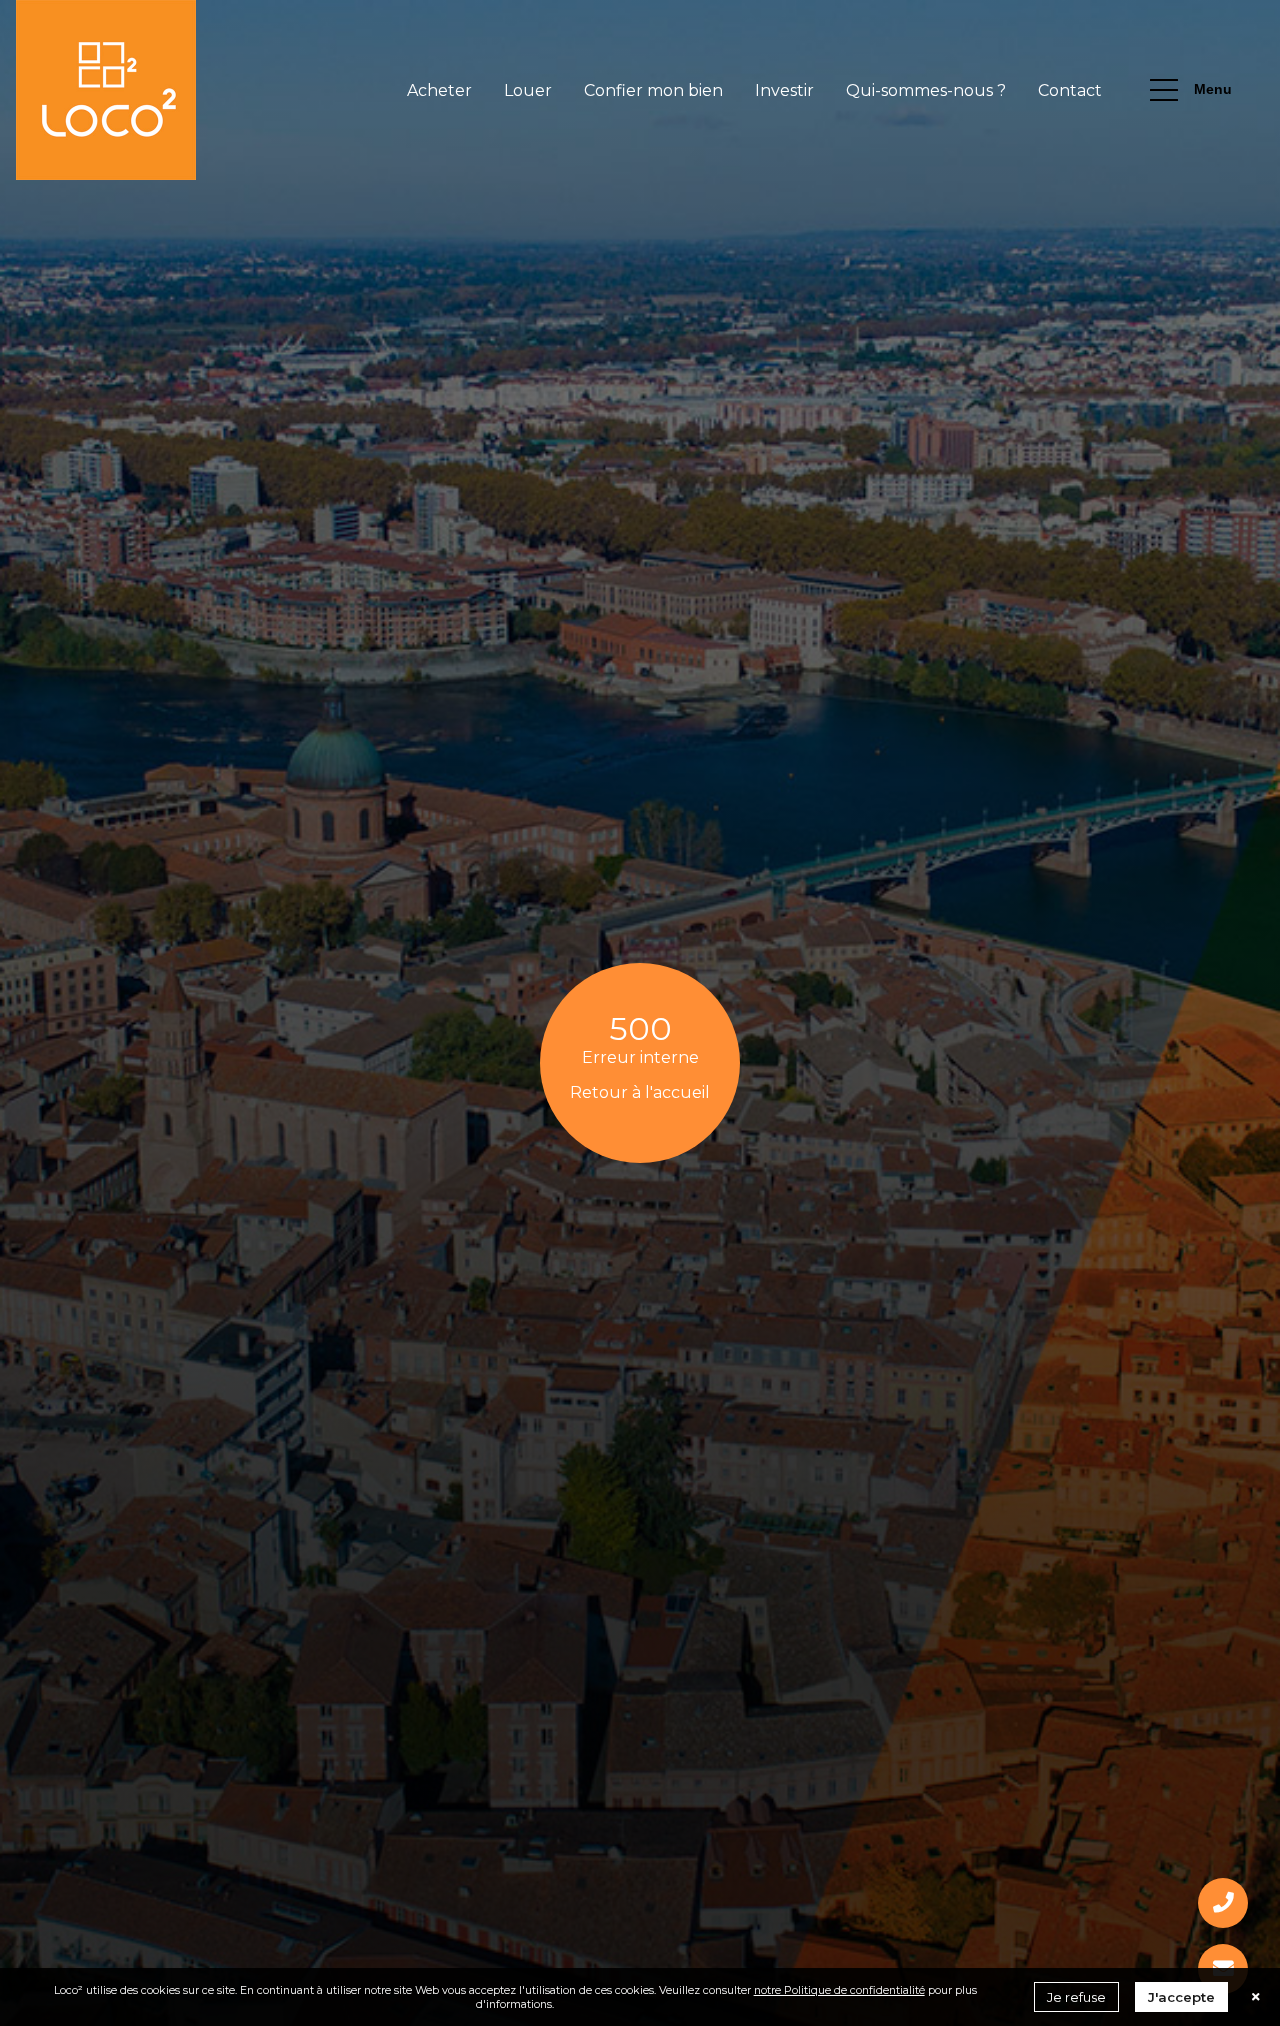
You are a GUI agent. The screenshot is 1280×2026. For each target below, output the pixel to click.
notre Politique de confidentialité (839, 1990)
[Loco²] (106, 90)
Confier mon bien (653, 90)
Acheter (439, 90)
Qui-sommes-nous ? (926, 90)
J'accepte (1181, 1997)
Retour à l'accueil (640, 1092)
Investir (784, 90)
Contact (1070, 90)
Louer (528, 90)
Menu (1213, 89)
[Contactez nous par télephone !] (1223, 1903)
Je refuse (1076, 1997)
